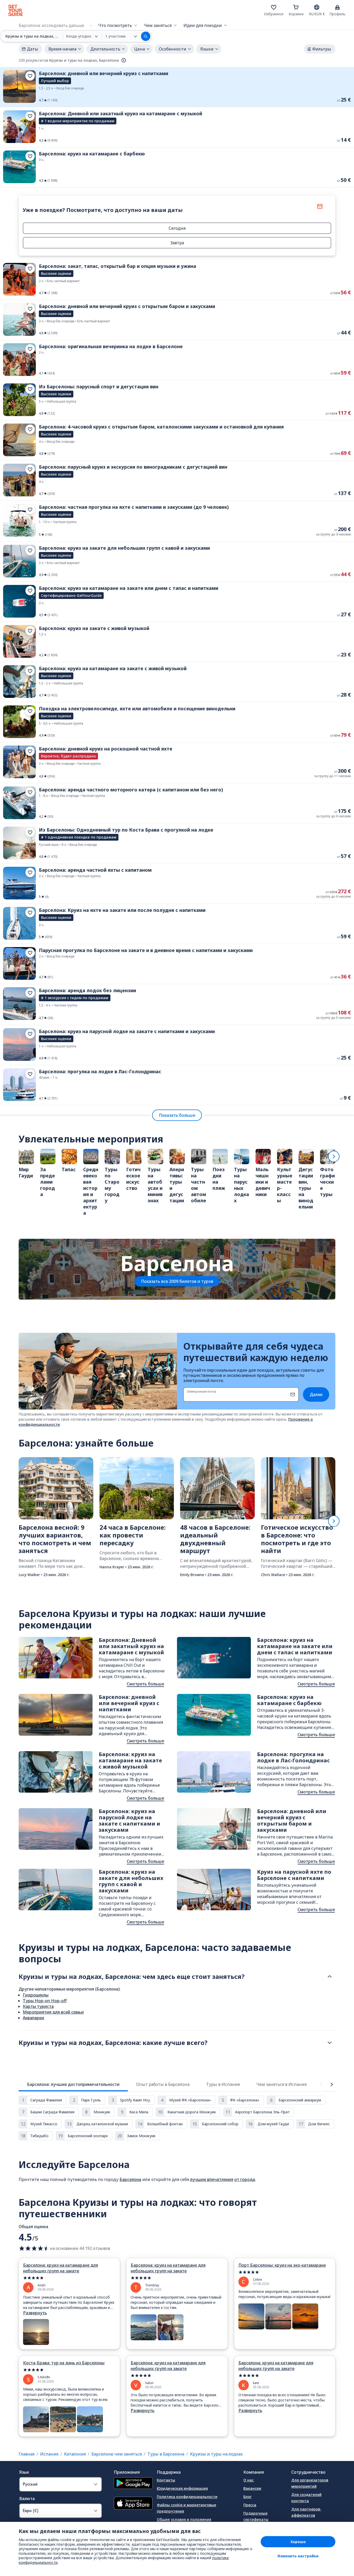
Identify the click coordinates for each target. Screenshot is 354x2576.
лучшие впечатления (212, 2179)
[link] (177, 87)
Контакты (166, 2480)
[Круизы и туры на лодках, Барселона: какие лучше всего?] (330, 2043)
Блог (247, 2497)
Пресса (250, 2505)
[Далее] (334, 1156)
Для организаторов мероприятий (310, 2483)
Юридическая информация (182, 2488)
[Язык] (317, 7)
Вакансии (252, 2488)
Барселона (130, 2179)
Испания (49, 2454)
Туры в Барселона (166, 2454)
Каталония (75, 2454)
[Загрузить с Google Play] (133, 2484)
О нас (249, 2480)
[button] (177, 87)
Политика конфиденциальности (187, 2497)
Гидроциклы (36, 1995)
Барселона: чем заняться (117, 2454)
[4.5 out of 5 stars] (34, 2248)
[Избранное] (274, 7)
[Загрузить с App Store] (133, 2504)
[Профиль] (337, 7)
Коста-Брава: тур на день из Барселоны (64, 2363)
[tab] (73, 2084)
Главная (27, 2454)
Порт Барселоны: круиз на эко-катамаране (282, 2265)
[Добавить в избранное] (30, 76)
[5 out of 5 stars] (69, 2278)
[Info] (124, 60)
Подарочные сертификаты (256, 2516)
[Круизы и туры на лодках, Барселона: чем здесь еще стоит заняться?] (330, 1977)
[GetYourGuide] (16, 10)
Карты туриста (38, 2006)
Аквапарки (33, 2018)
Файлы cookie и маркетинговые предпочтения (186, 2508)
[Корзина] (296, 7)
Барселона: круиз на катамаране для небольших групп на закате (61, 2268)
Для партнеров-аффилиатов (306, 2512)
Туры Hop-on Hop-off (45, 2001)
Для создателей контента (306, 2498)
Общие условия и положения (184, 2519)
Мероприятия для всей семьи (53, 2012)
